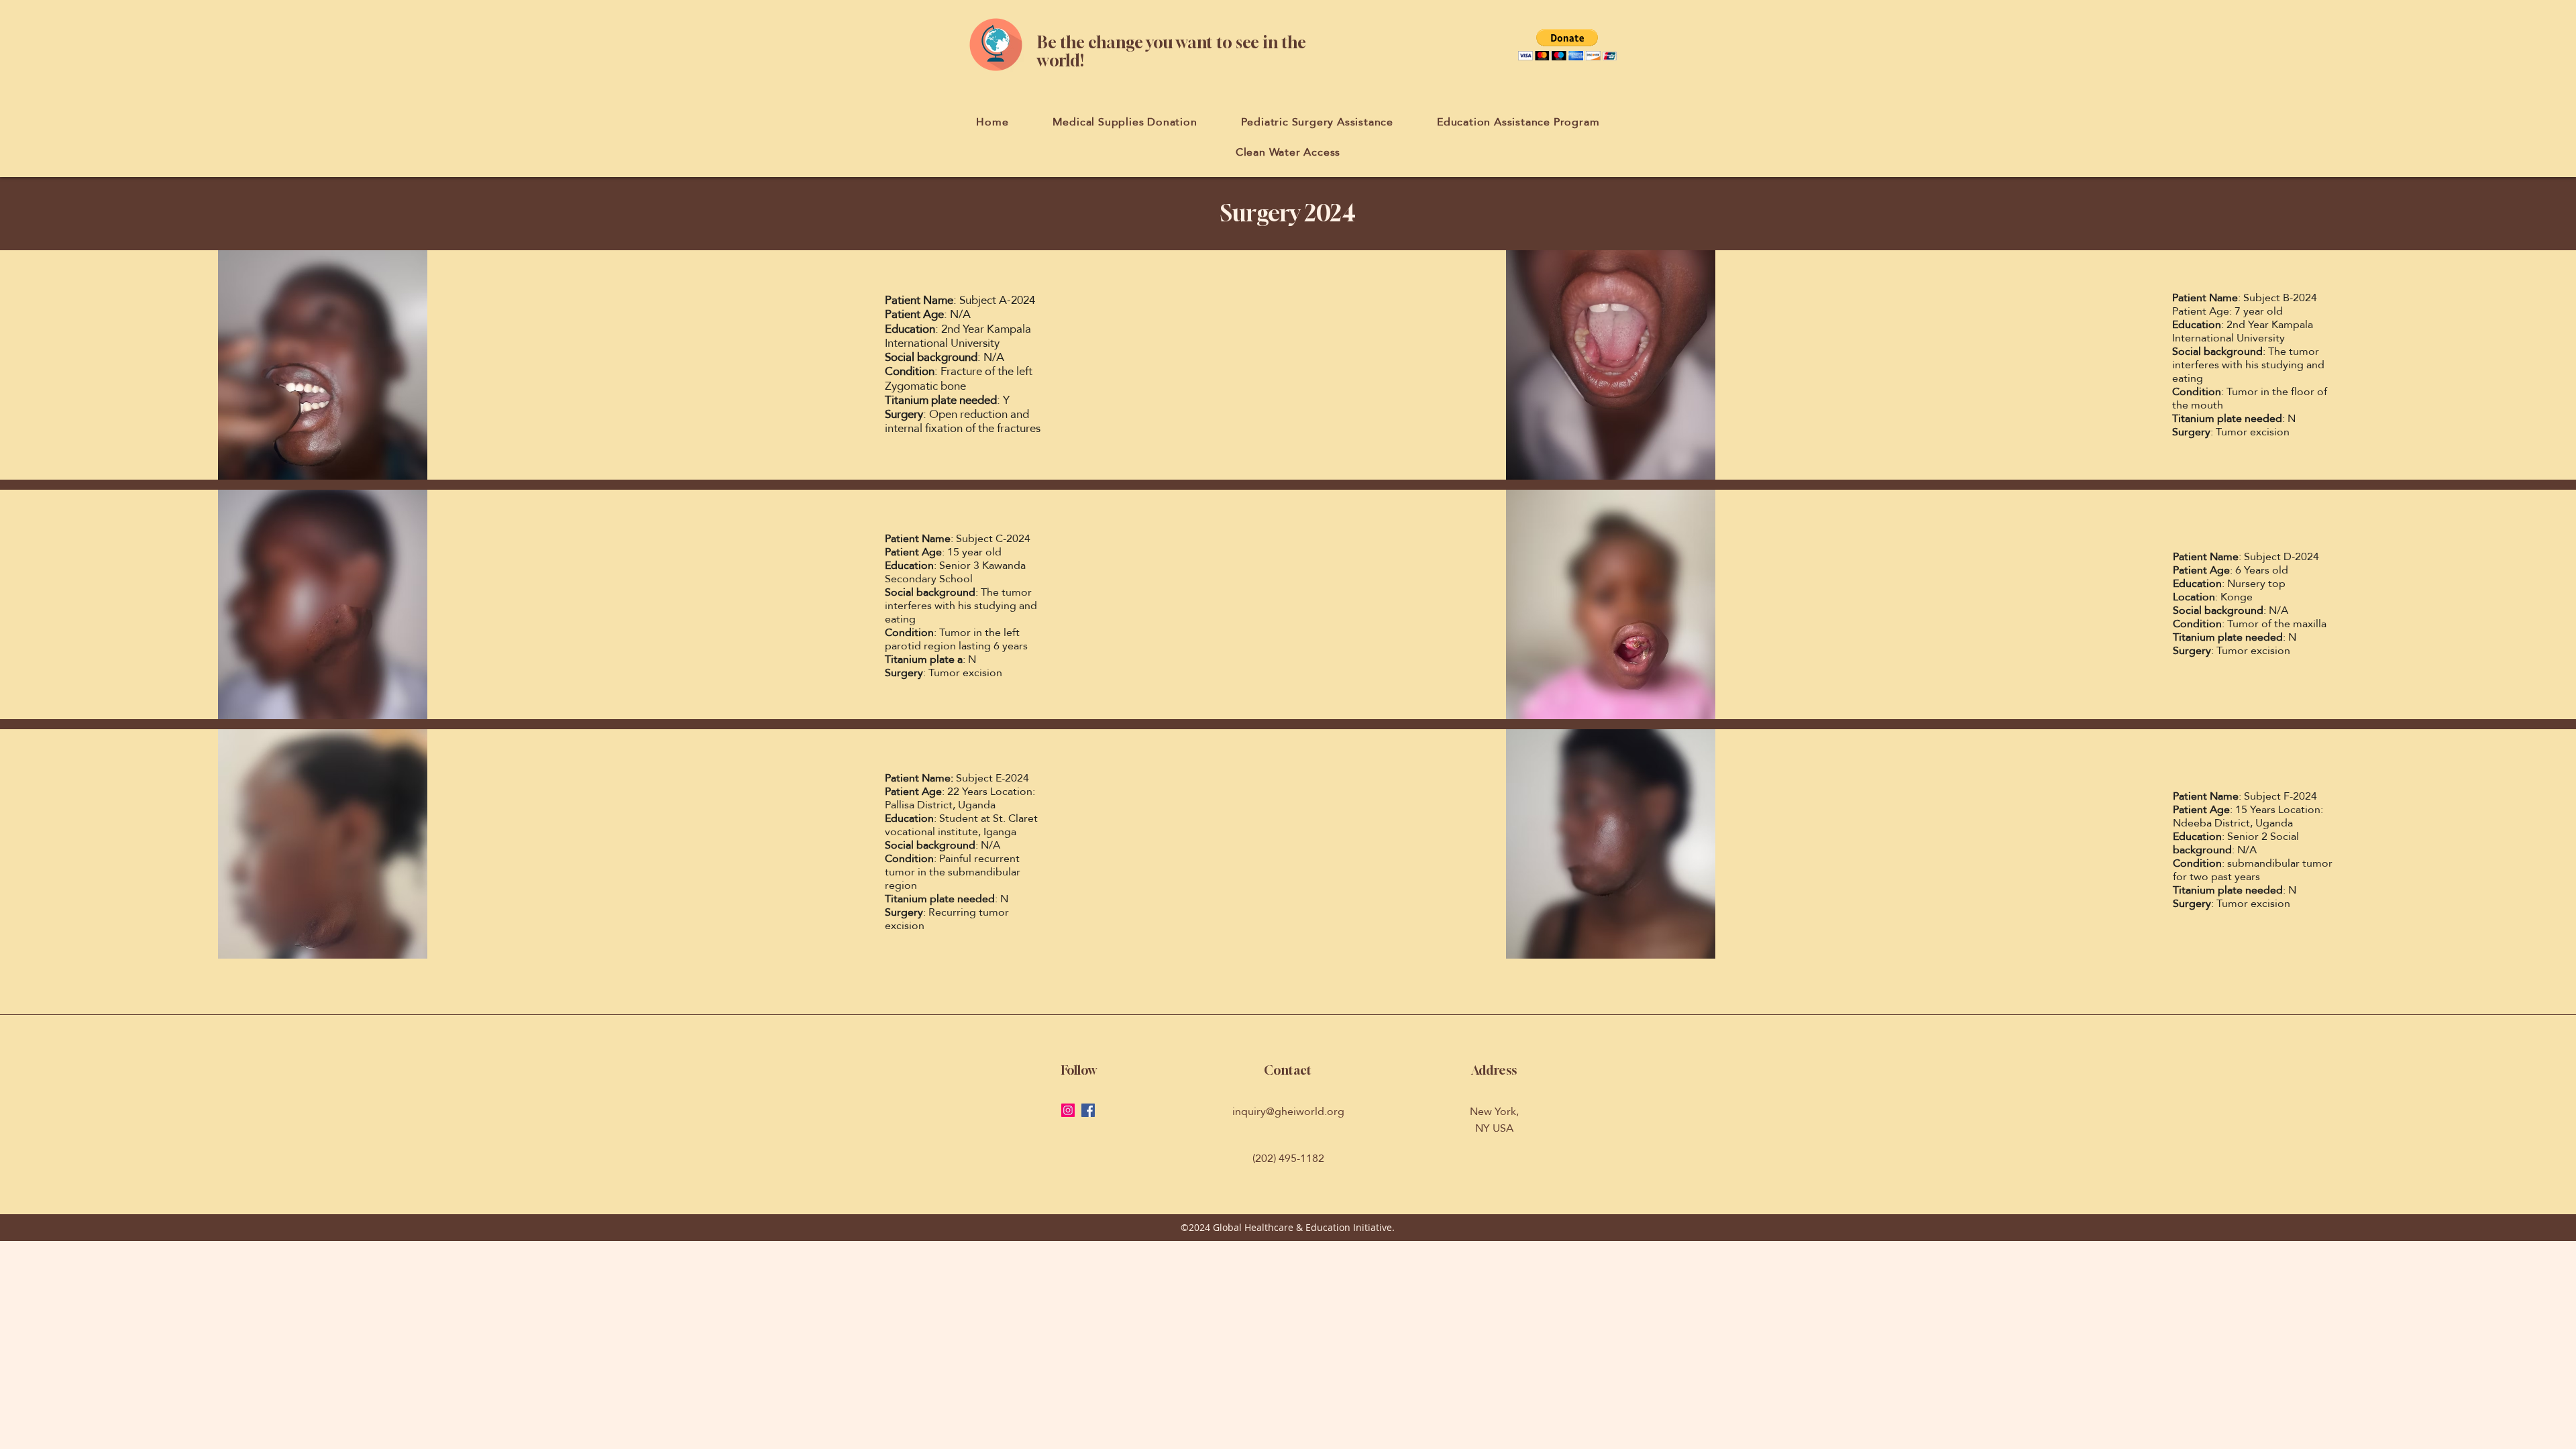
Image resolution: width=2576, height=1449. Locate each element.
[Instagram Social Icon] (1068, 1110)
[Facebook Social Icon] (1088, 1110)
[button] (1567, 45)
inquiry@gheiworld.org (1288, 1111)
